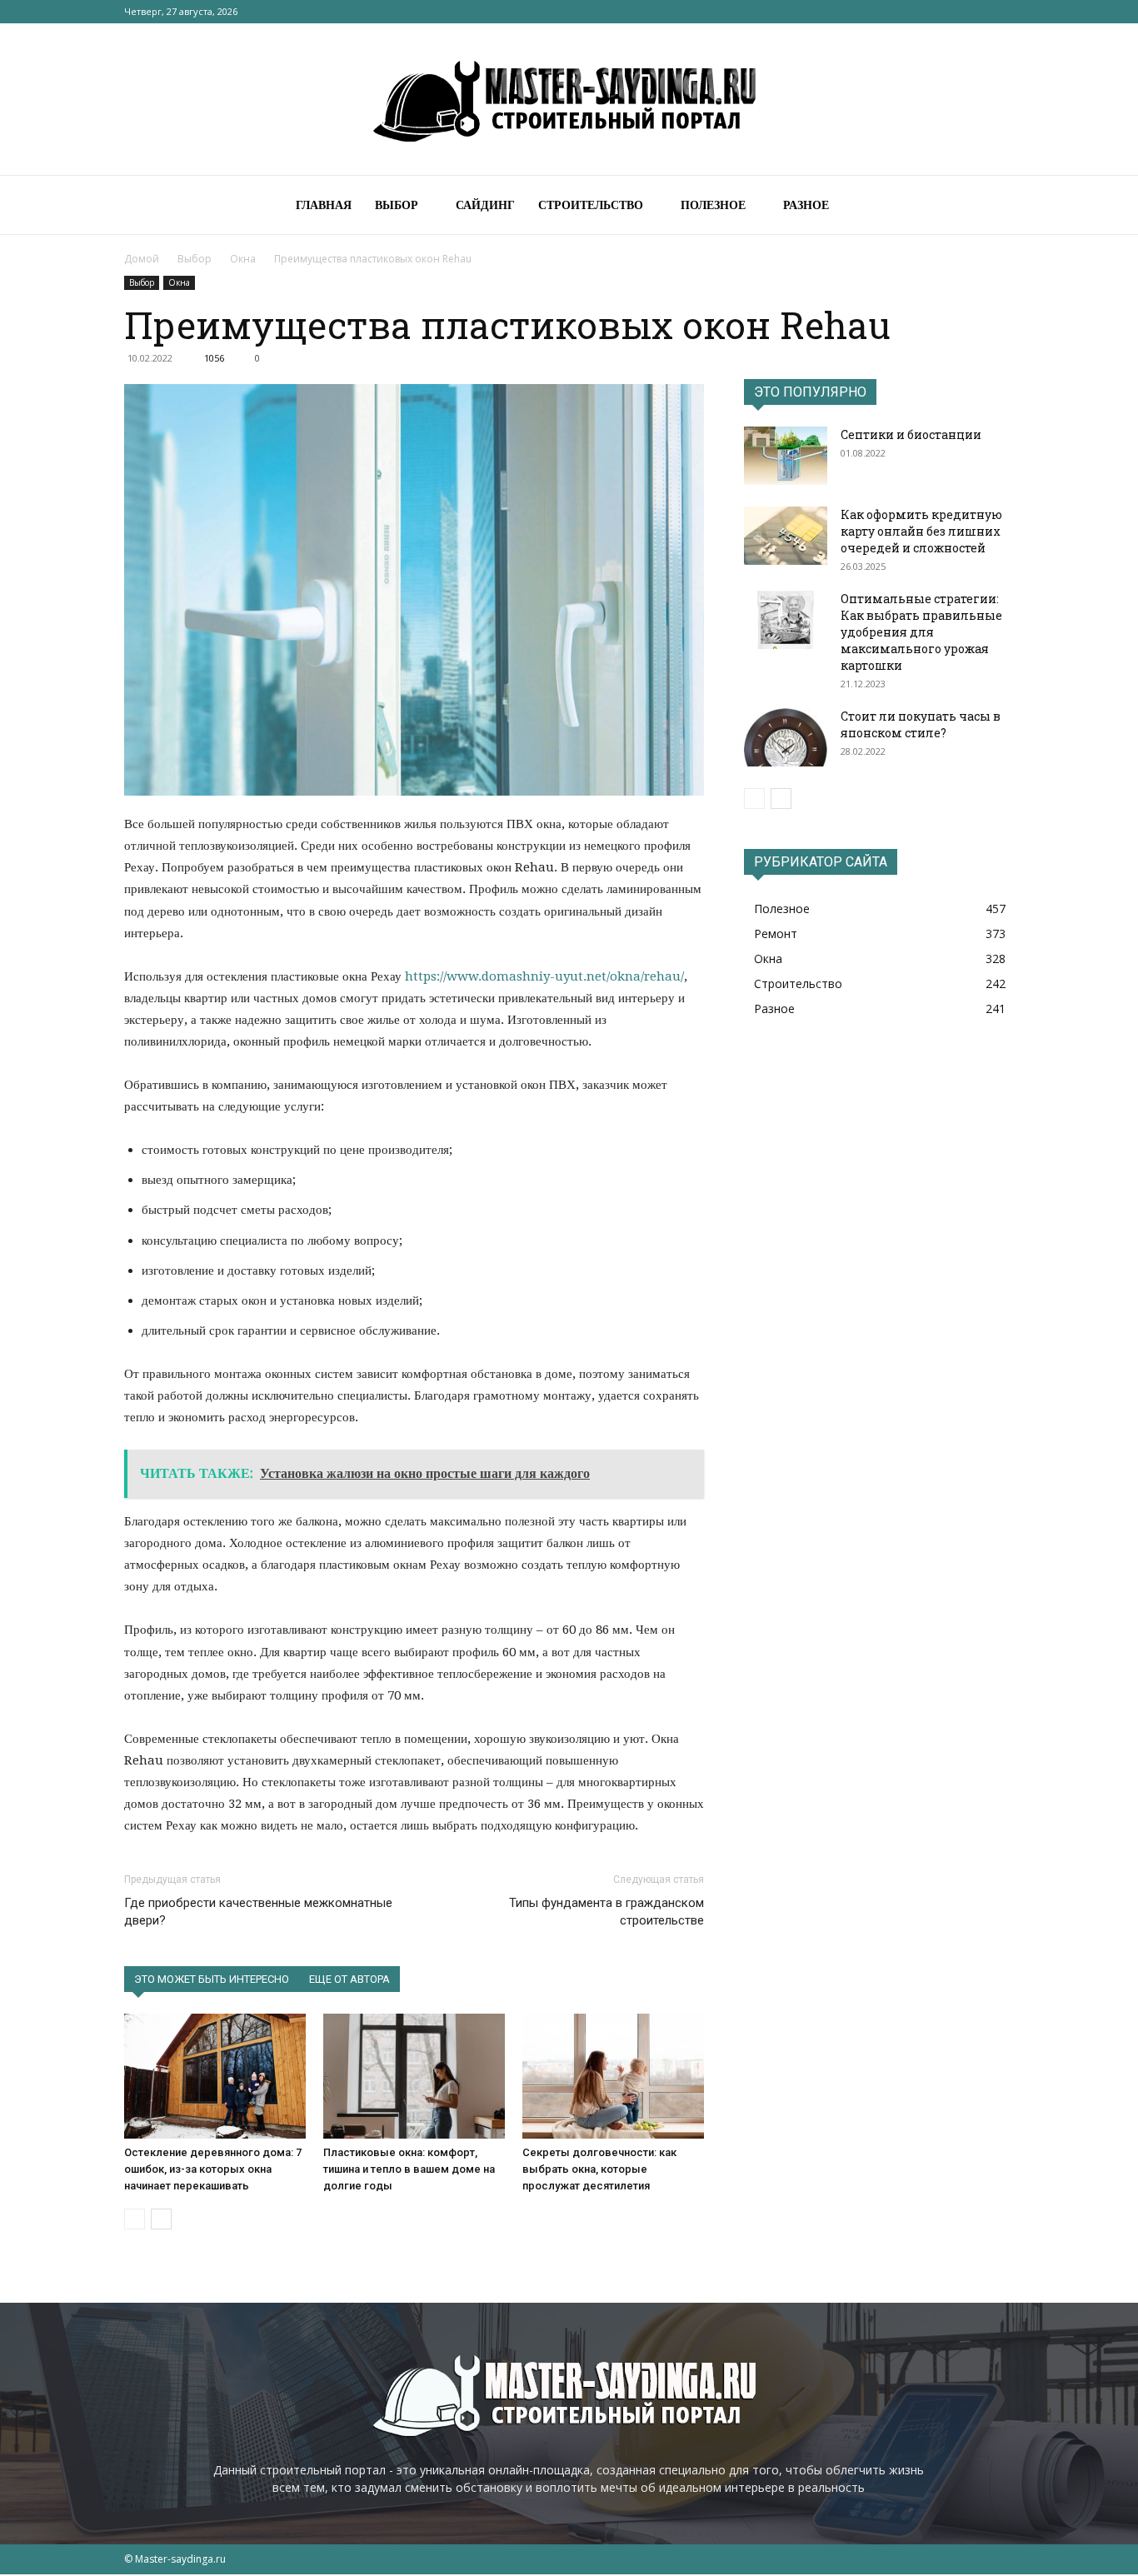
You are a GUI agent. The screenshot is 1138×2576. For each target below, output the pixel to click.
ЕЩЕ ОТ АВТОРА (349, 1979)
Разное (806, 205)
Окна (243, 259)
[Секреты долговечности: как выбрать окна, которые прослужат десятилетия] (613, 2076)
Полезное (713, 205)
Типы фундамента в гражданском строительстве (606, 1912)
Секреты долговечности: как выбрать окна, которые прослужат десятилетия (599, 2169)
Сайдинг (485, 205)
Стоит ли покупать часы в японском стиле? (921, 724)
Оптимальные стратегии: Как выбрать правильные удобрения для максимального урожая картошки (921, 632)
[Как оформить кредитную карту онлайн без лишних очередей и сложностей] (786, 536)
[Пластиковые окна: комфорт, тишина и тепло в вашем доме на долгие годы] (414, 2076)
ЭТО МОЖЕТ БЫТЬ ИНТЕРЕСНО (212, 1979)
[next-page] (161, 2219)
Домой (142, 259)
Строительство (591, 205)
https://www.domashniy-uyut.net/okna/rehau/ (544, 976)
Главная (324, 205)
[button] (994, 206)
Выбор (397, 205)
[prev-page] (135, 2219)
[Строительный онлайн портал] (569, 100)
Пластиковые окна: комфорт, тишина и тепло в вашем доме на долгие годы (409, 2169)
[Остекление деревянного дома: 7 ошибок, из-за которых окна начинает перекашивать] (215, 2076)
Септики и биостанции (911, 434)
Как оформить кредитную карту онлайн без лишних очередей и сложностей (921, 531)
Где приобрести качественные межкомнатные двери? (258, 1912)
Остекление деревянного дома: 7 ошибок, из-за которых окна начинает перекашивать (213, 2169)
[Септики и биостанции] (786, 456)
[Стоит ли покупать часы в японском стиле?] (786, 737)
